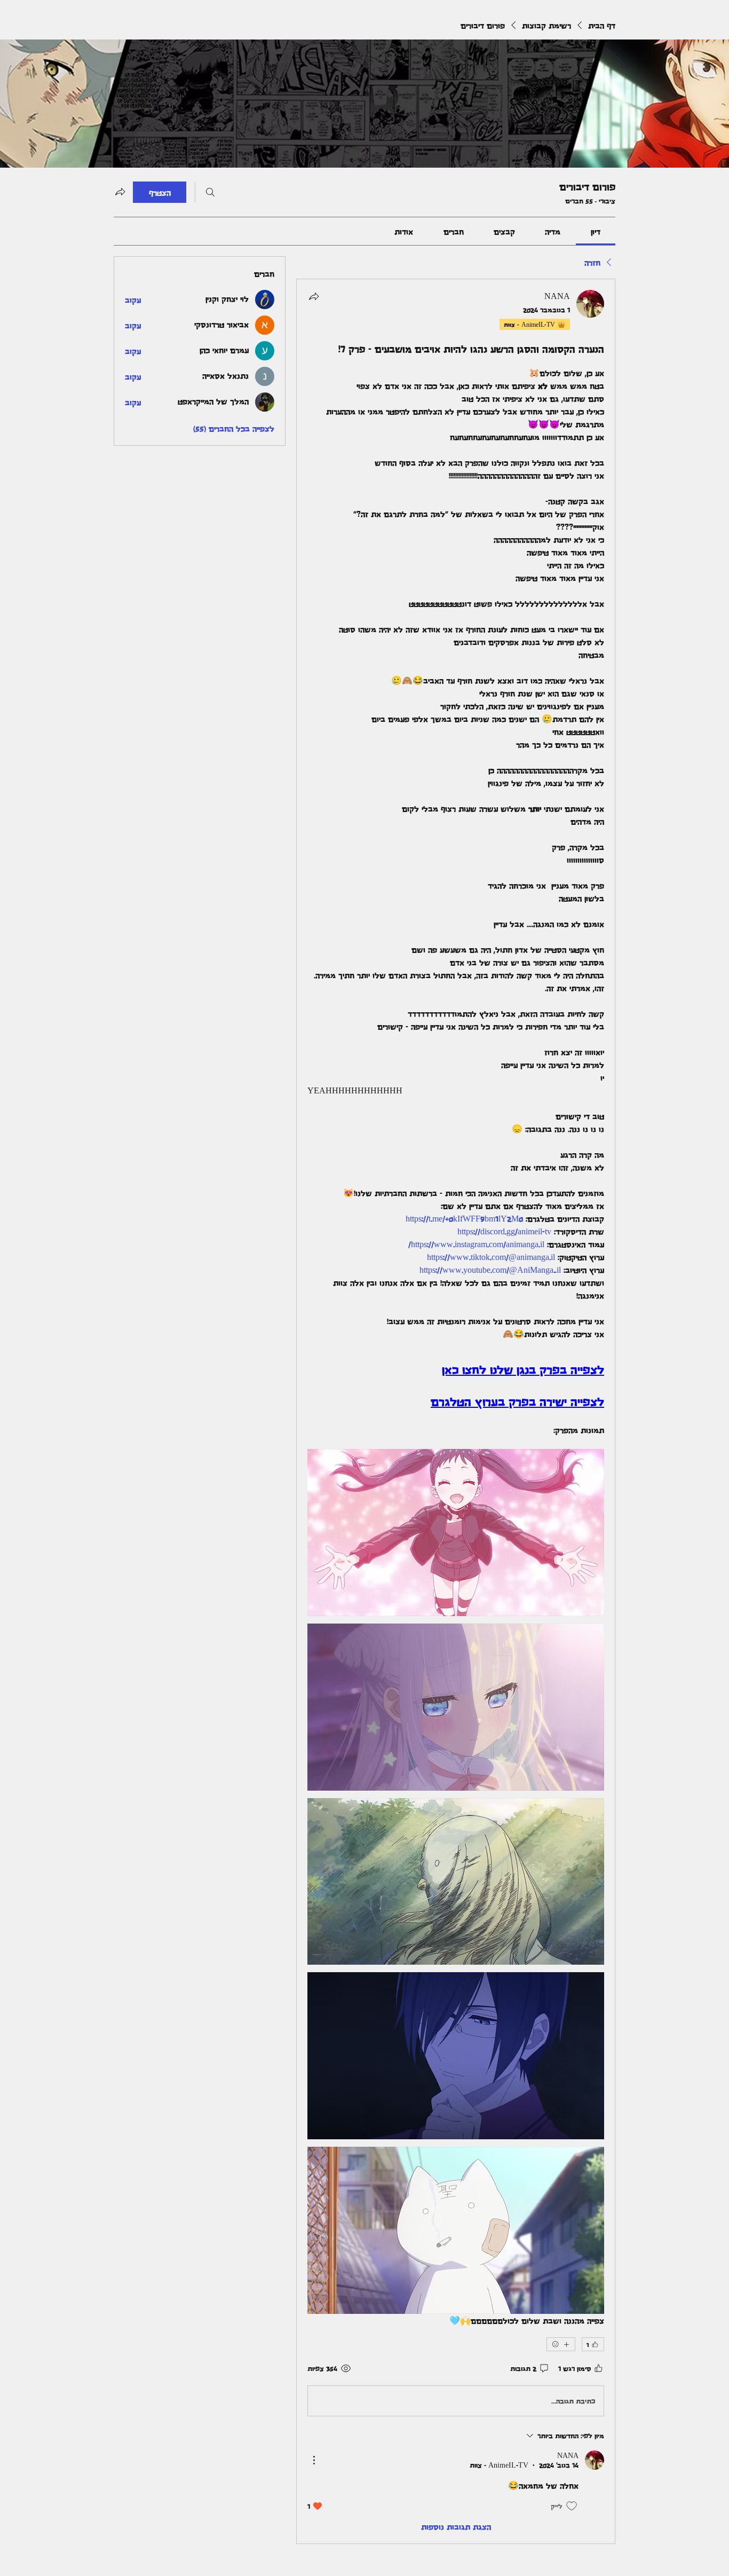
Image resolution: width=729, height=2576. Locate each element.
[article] (456, 1411)
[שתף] (314, 296)
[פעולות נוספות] (314, 2460)
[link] (596, 231)
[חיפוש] (210, 192)
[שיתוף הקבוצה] (120, 192)
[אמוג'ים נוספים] (561, 2344)
